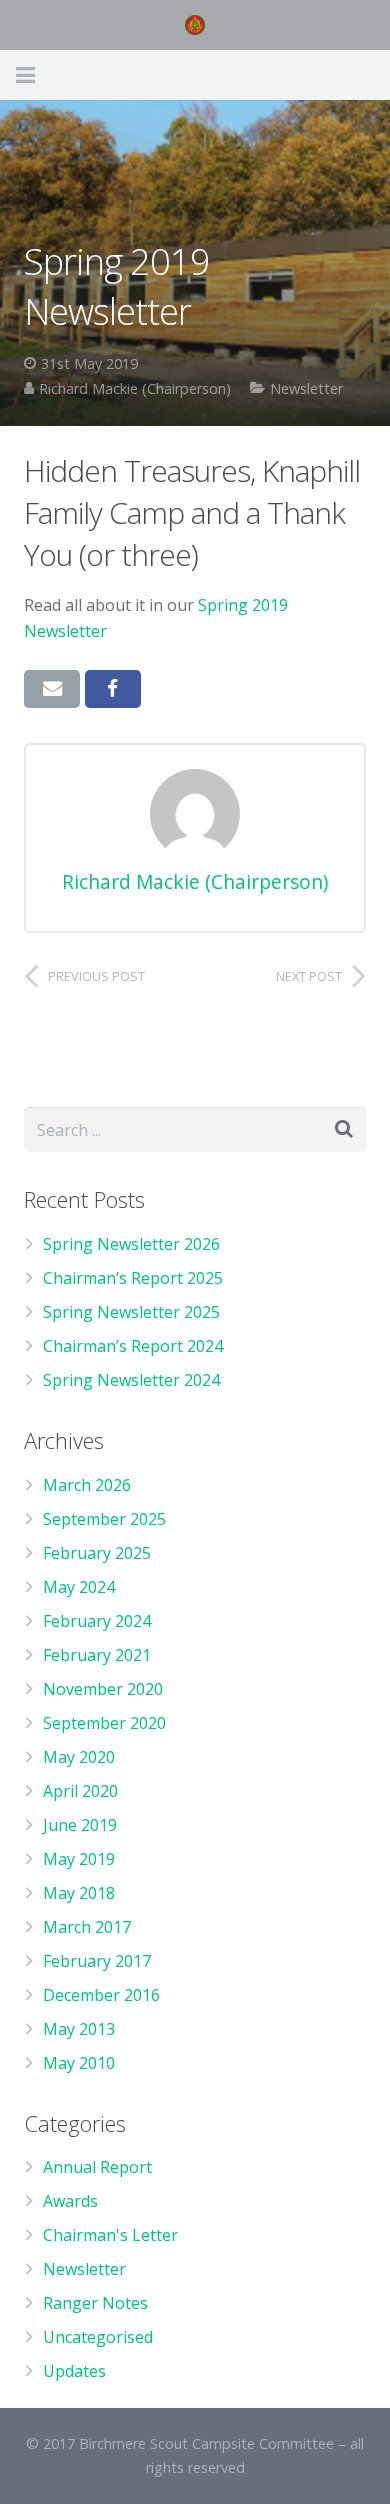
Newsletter (306, 388)
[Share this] (113, 689)
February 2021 (97, 1655)
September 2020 (104, 1723)
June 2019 (80, 1825)
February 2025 (97, 1553)
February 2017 (97, 1961)
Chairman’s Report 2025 (133, 1278)
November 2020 (103, 1689)
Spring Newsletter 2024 (131, 1380)
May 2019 (79, 1859)
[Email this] (52, 689)
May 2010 (79, 2063)
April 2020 (80, 1791)
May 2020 (79, 1757)
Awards (70, 2201)
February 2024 (97, 1621)
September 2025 (104, 1519)
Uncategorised (98, 2337)
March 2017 (87, 1927)
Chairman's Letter (110, 2235)
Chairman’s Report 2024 (133, 1346)
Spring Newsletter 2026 (131, 1244)
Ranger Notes (95, 2303)
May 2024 (79, 1587)
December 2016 (101, 1995)
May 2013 (79, 2029)
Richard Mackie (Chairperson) (135, 388)
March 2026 (87, 1485)
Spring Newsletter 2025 (131, 1312)
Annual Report (97, 2167)
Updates (74, 2371)
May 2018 (79, 1893)
